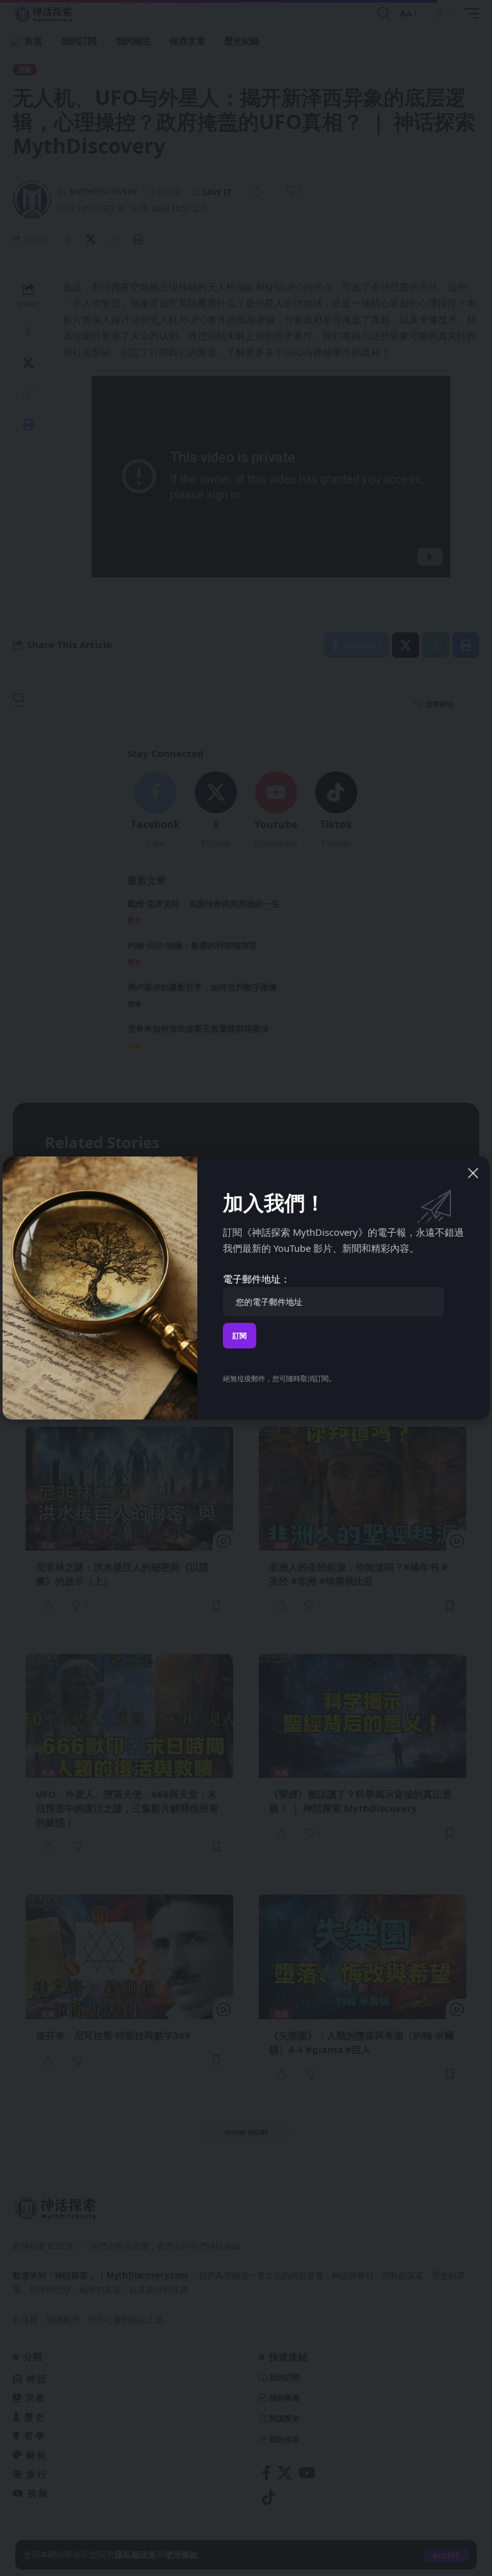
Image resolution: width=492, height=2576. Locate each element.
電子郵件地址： (257, 1279)
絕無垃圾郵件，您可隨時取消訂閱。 (279, 1378)
